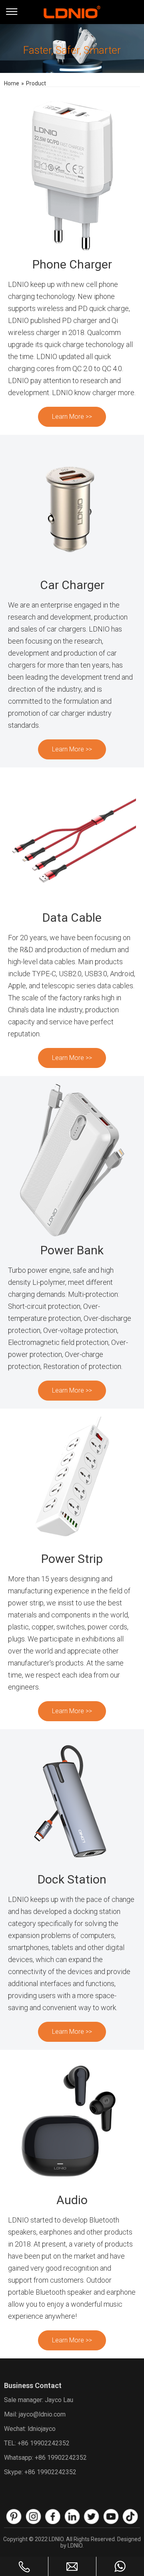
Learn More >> (72, 417)
